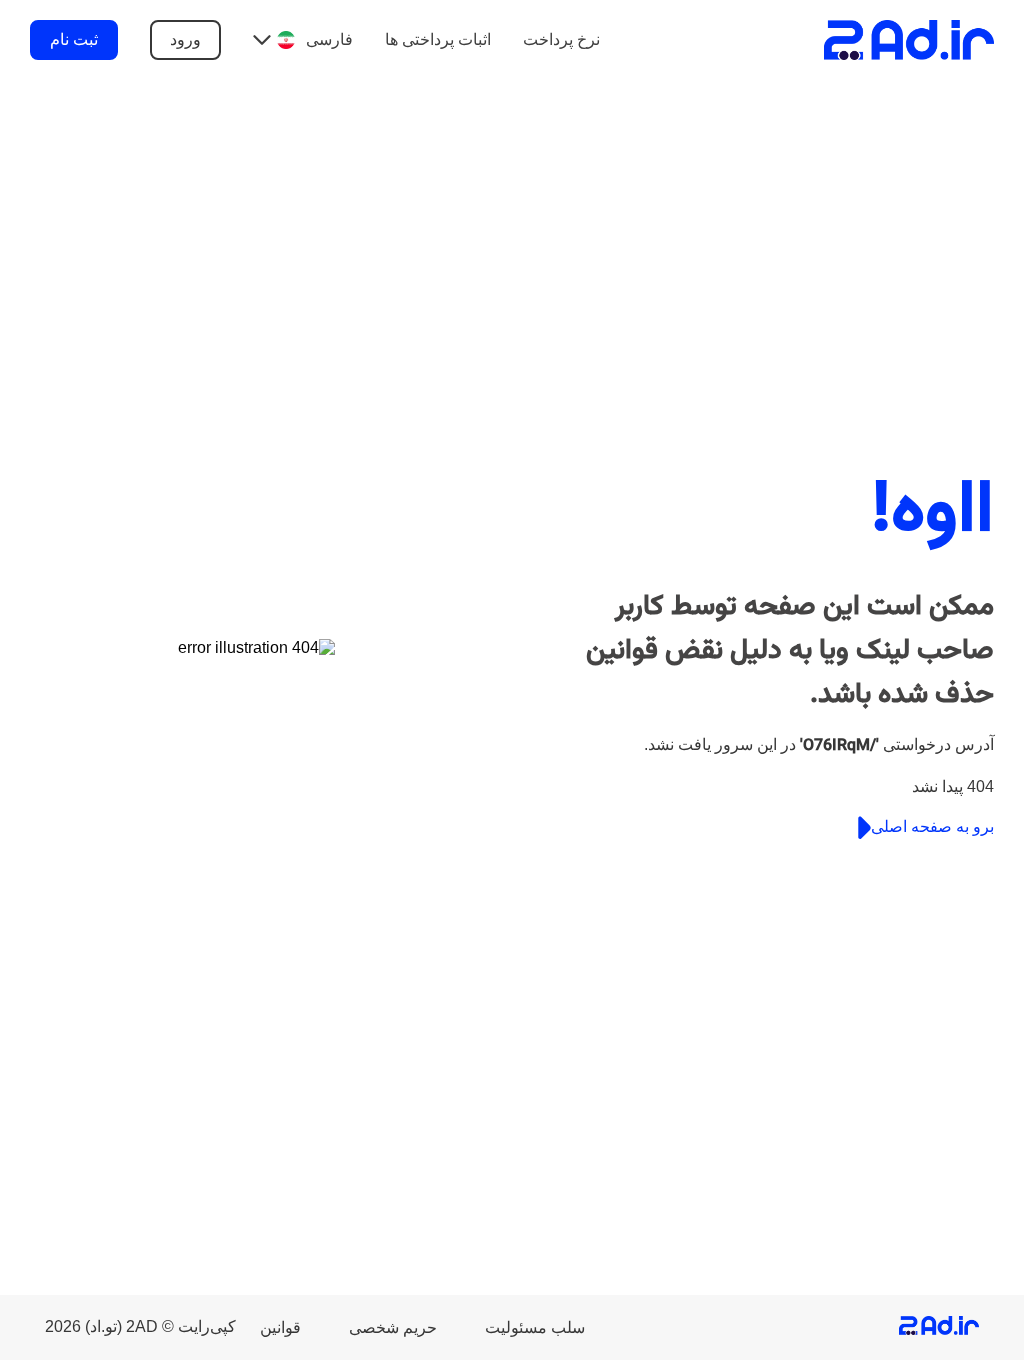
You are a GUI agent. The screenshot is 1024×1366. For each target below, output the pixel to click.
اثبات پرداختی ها (438, 40)
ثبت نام (74, 39)
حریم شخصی (393, 1327)
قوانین (280, 1327)
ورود (185, 39)
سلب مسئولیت (535, 1327)
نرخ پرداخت (561, 40)
